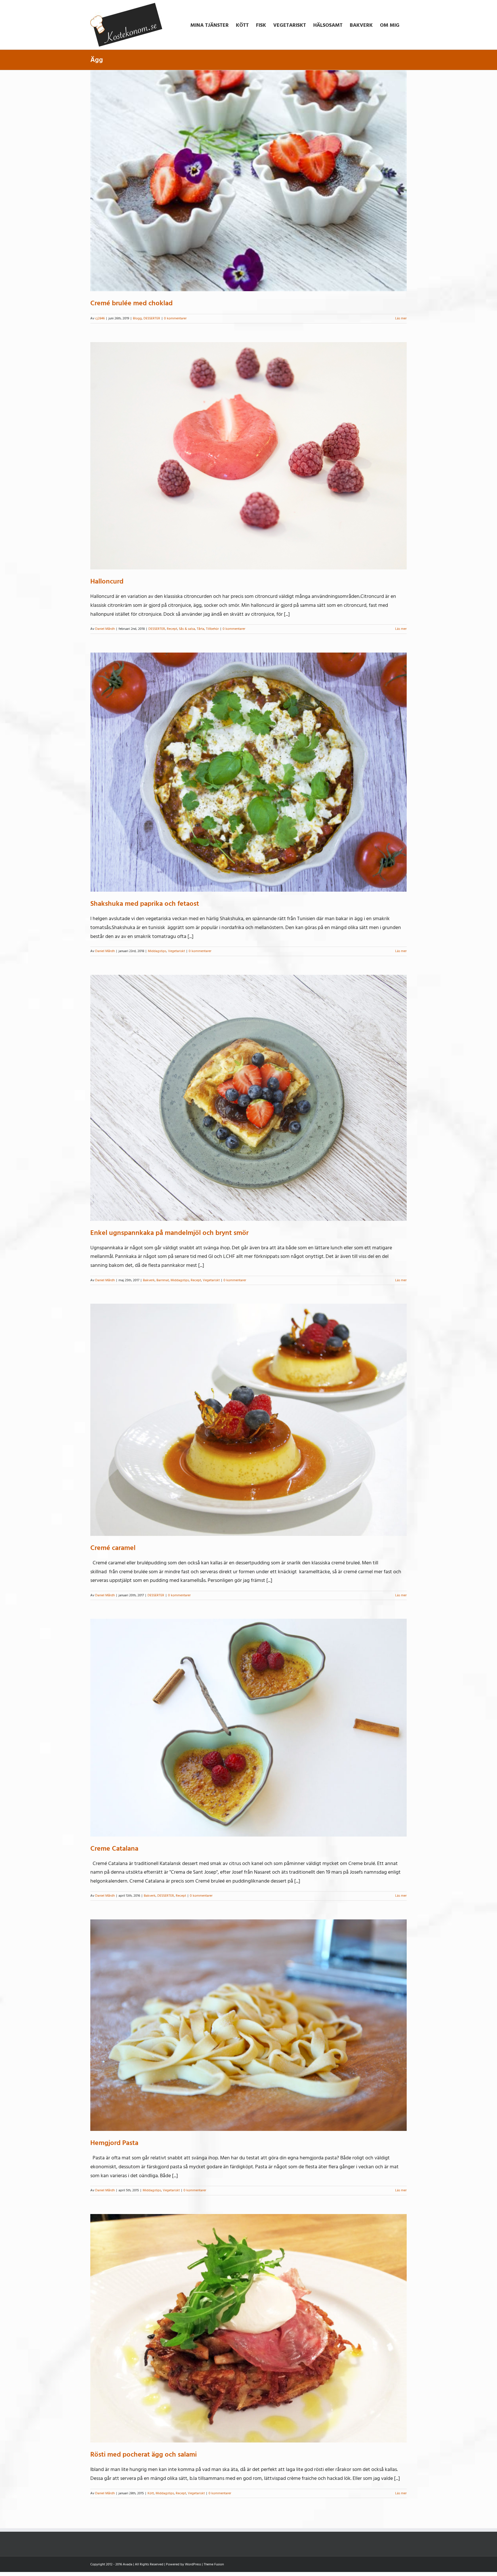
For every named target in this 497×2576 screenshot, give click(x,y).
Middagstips (157, 951)
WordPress (193, 2564)
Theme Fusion (214, 2564)
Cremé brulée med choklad (131, 303)
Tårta (200, 629)
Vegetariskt (176, 951)
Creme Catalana (114, 1848)
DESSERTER (152, 318)
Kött (151, 2493)
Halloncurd (107, 581)
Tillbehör (212, 629)
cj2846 (100, 318)
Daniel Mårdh (105, 629)
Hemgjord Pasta (114, 2143)
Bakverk (149, 1280)
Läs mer (401, 318)
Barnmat (163, 1280)
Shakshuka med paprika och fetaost (145, 904)
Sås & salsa (187, 629)
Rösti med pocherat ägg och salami (144, 2454)
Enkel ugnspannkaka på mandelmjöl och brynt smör (169, 1233)
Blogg (137, 318)
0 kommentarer (175, 318)
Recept (172, 629)
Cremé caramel (113, 1548)
